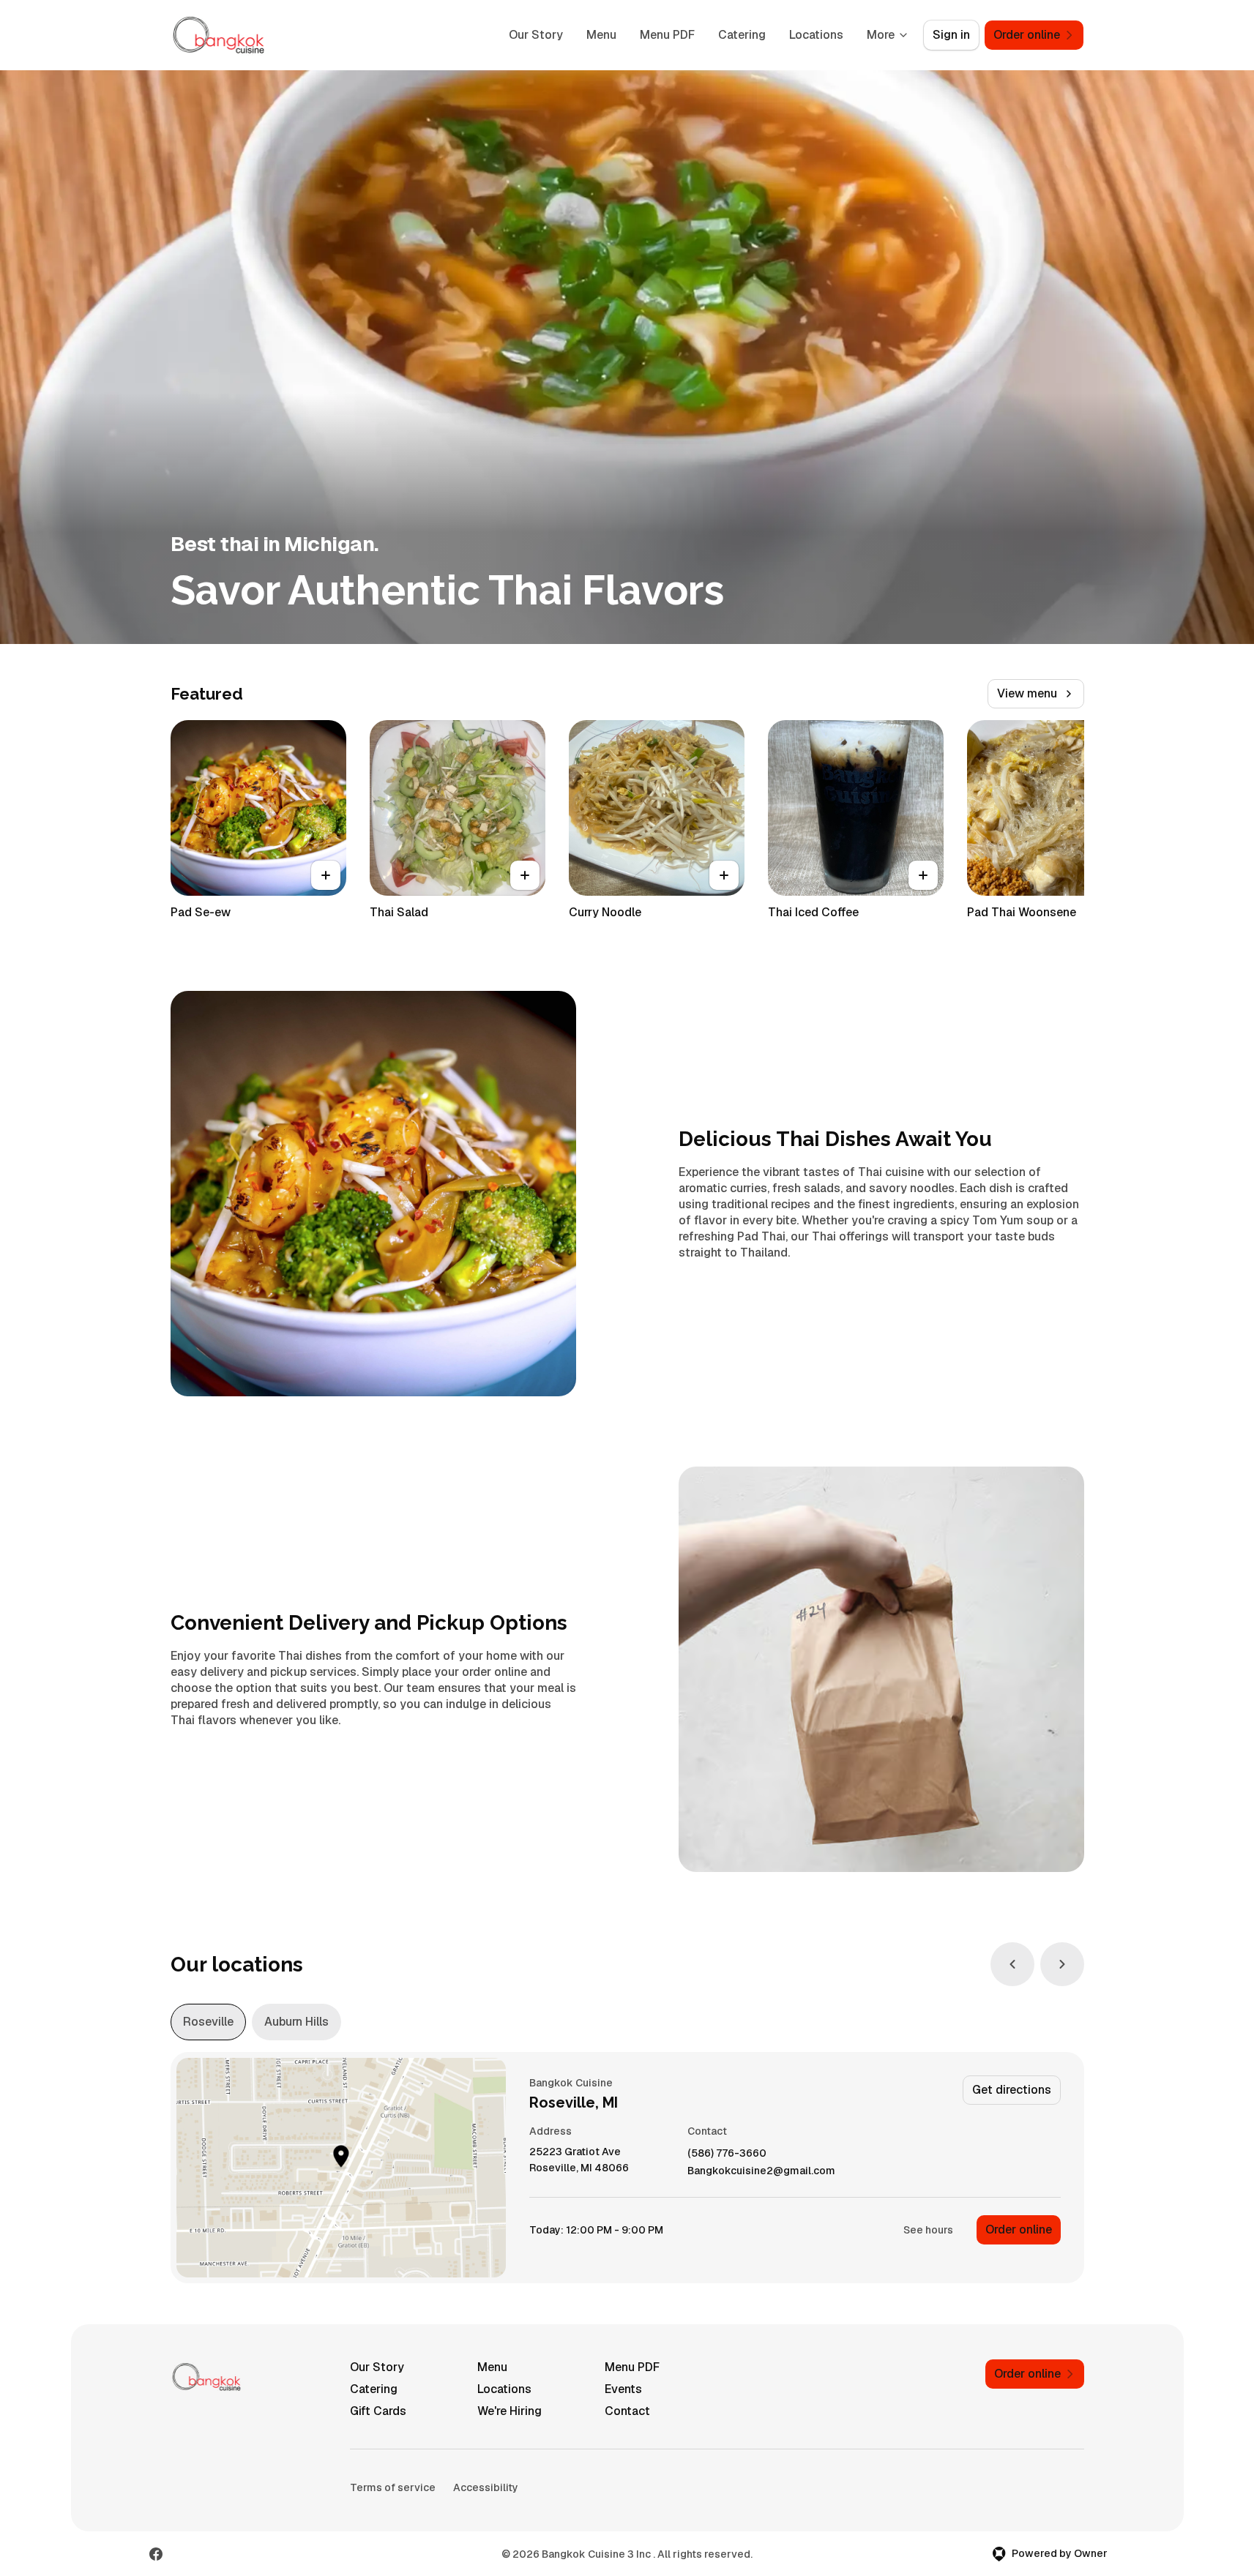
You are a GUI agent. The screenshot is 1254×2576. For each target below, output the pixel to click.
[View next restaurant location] (1062, 1964)
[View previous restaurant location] (1012, 1964)
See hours (928, 2230)
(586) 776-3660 (727, 2153)
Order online (1019, 2229)
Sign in (951, 35)
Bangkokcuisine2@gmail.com (761, 2171)
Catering (742, 35)
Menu (601, 35)
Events (623, 2389)
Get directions (1012, 2090)
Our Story (536, 35)
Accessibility (486, 2487)
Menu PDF (667, 35)
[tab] (208, 2022)
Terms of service (393, 2487)
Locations (816, 35)
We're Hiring (510, 2411)
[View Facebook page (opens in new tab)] (156, 2554)
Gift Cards (378, 2411)
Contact (627, 2411)
